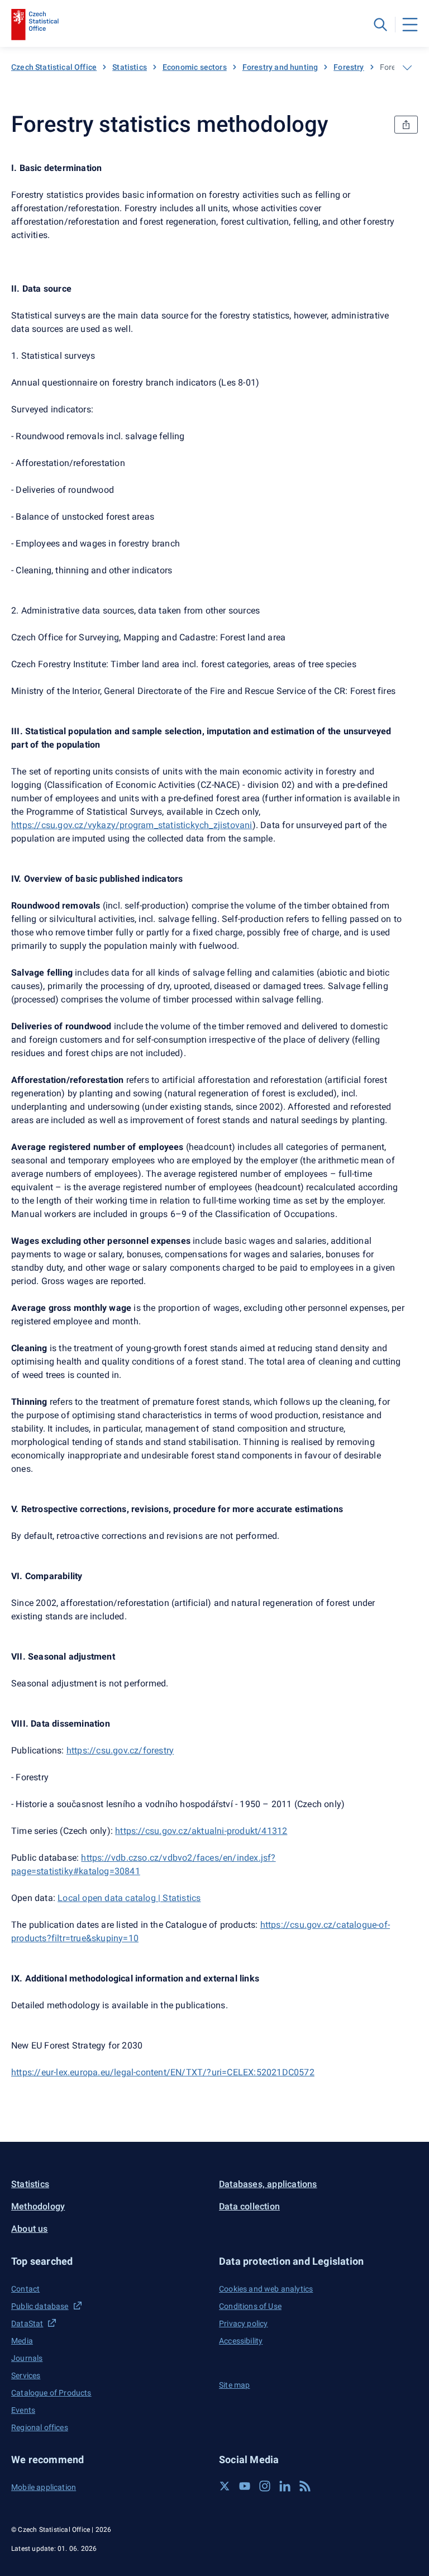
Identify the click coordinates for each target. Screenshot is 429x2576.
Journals (27, 2358)
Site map (234, 2385)
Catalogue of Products (51, 2393)
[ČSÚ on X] (225, 2486)
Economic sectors (195, 67)
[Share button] (406, 125)
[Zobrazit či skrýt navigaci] (407, 68)
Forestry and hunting (280, 67)
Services (26, 2375)
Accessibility (241, 2341)
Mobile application (44, 2487)
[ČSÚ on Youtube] (245, 2486)
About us (30, 2229)
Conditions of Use (250, 2306)
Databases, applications (268, 2184)
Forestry (349, 67)
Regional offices (40, 2427)
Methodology (38, 2206)
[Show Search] (380, 25)
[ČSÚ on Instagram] (265, 2486)
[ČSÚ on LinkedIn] (285, 2486)
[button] (111, 2261)
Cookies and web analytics (266, 2289)
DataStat (27, 2323)
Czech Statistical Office (54, 67)
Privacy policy (243, 2323)
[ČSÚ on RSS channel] (305, 2486)
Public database (40, 2306)
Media (22, 2341)
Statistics (130, 67)
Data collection (249, 2206)
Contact (25, 2289)
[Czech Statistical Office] (35, 25)
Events (23, 2410)
